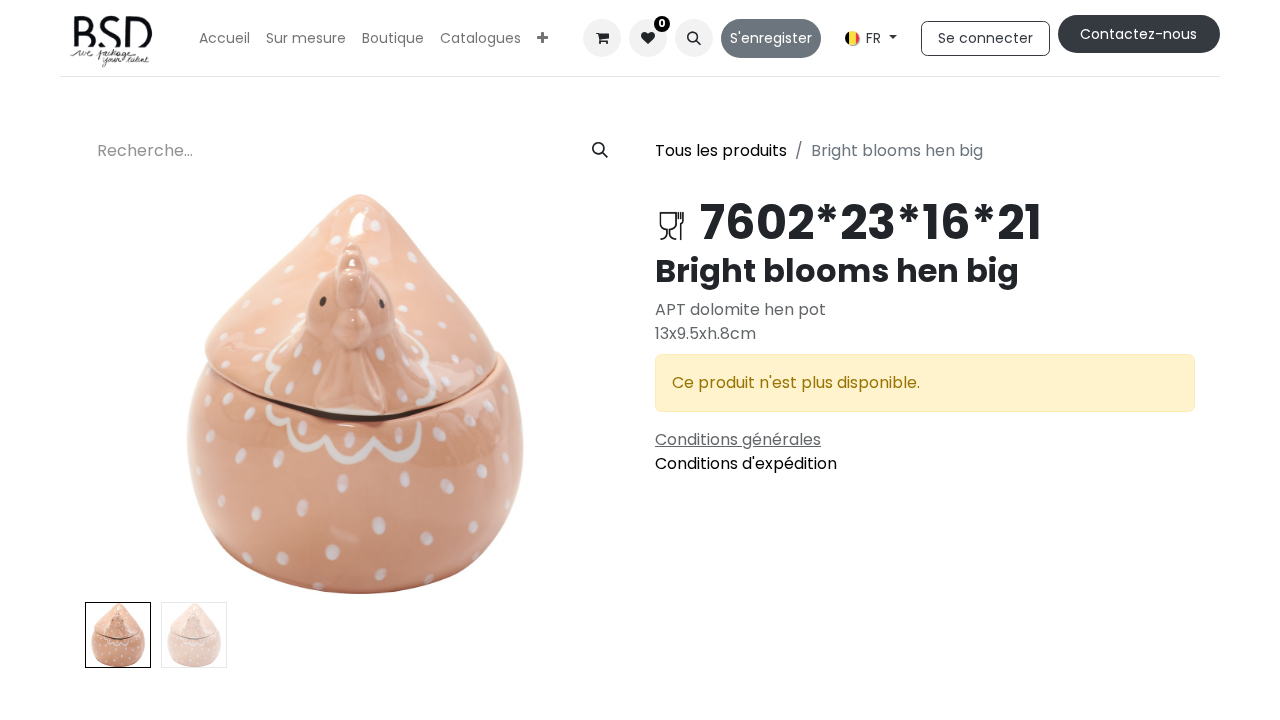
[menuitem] (224, 38)
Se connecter (985, 38)
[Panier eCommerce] (602, 38)
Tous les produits (721, 150)
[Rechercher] (600, 151)
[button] (694, 38)
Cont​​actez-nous (1138, 34)
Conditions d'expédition (746, 463)
